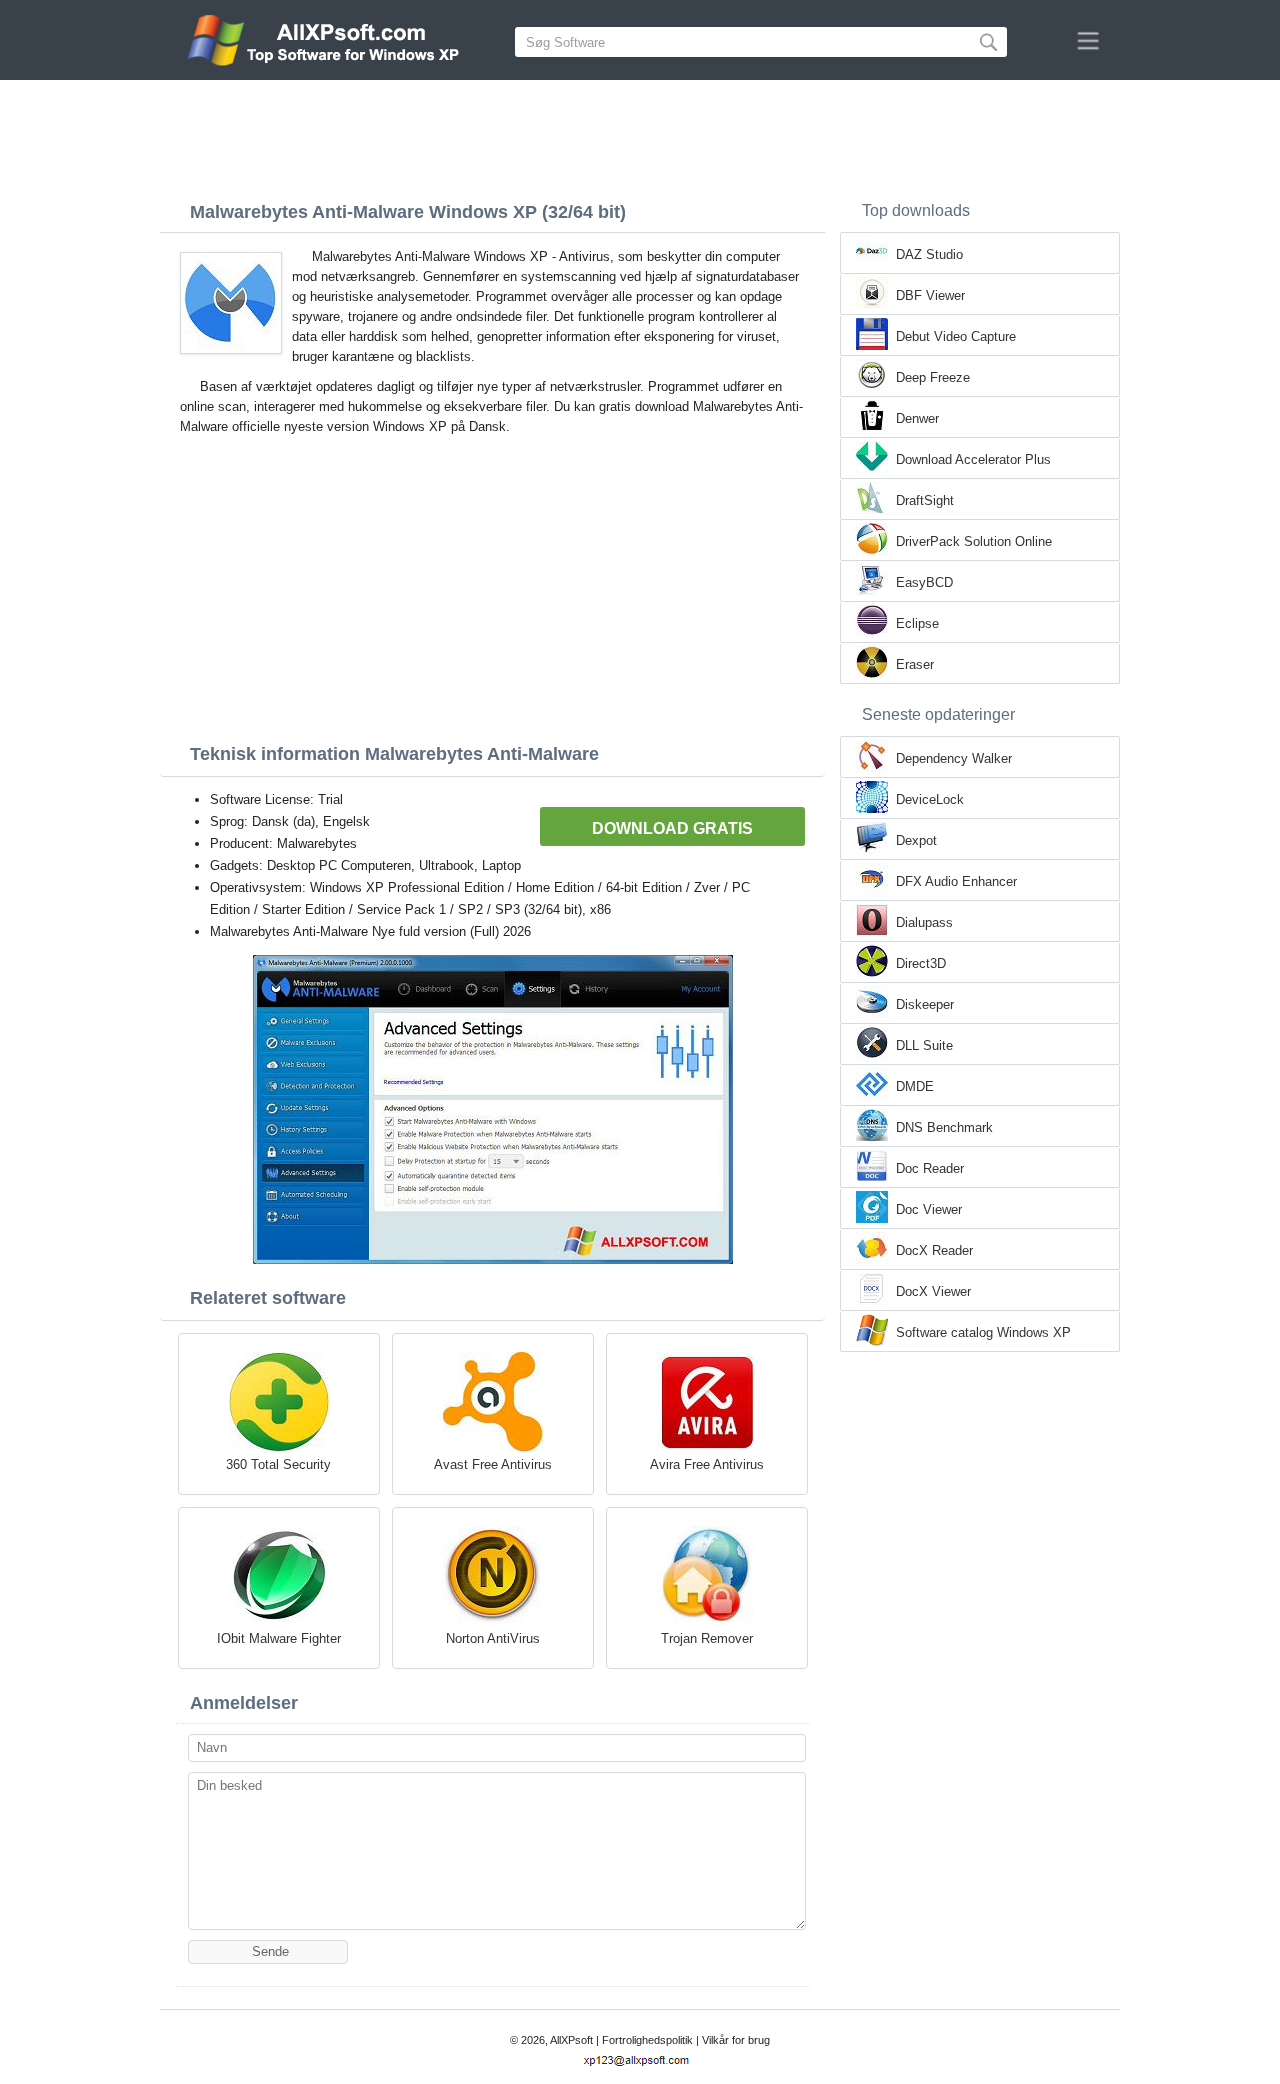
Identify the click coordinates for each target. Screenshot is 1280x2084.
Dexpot (916, 840)
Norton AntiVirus (493, 1638)
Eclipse (917, 623)
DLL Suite (924, 1045)
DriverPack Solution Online (974, 541)
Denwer (917, 418)
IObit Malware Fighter (279, 1638)
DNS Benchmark (944, 1127)
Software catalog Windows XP (983, 1332)
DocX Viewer (933, 1291)
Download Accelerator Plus (973, 459)
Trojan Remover (707, 1638)
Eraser (915, 664)
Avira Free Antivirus (707, 1464)
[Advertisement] (640, 135)
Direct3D (921, 963)
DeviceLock (930, 799)
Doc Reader (930, 1168)
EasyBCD (924, 582)
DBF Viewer (930, 295)
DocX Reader (934, 1250)
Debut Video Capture (956, 336)
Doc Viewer (929, 1209)
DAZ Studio (929, 254)
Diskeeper (925, 1004)
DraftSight (925, 500)
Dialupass (924, 922)
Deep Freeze (933, 377)
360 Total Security (278, 1464)
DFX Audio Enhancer (956, 881)
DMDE (915, 1086)
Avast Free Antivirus (493, 1464)
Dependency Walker (954, 758)
